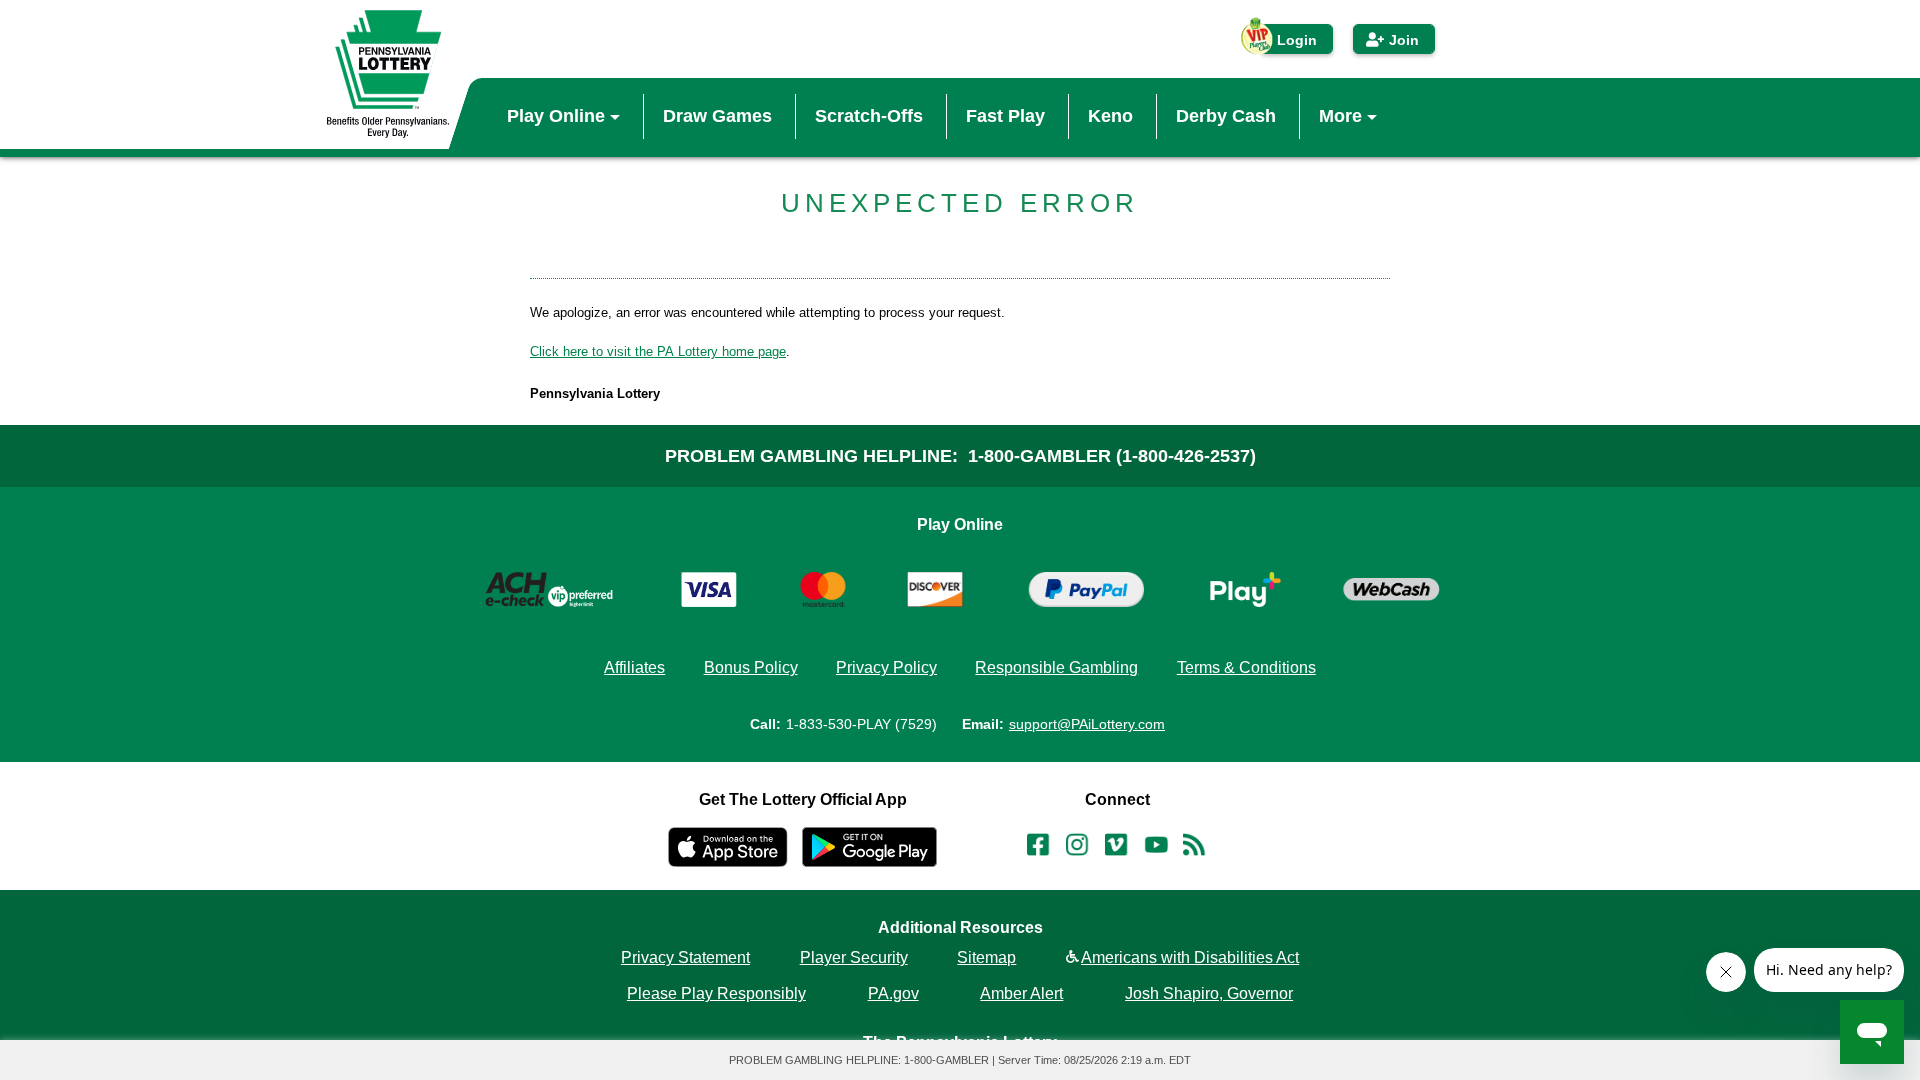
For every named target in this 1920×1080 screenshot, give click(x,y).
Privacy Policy (886, 668)
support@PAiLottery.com (1087, 724)
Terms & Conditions (1246, 668)
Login (1297, 40)
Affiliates (634, 668)
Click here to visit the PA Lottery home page (658, 351)
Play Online (558, 116)
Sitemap (986, 958)
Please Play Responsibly (716, 994)
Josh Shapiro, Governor (1209, 994)
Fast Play (1005, 116)
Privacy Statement (685, 958)
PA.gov (893, 994)
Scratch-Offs (869, 116)
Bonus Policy (751, 668)
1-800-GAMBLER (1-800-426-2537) (1112, 456)
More (1343, 116)
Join (1404, 40)
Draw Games (717, 116)
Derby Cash (1226, 116)
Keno (1110, 116)
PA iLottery (388, 74)
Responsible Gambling (1056, 668)
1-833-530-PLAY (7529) (861, 724)
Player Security (854, 958)
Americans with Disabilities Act (1190, 958)
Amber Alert (1021, 994)
